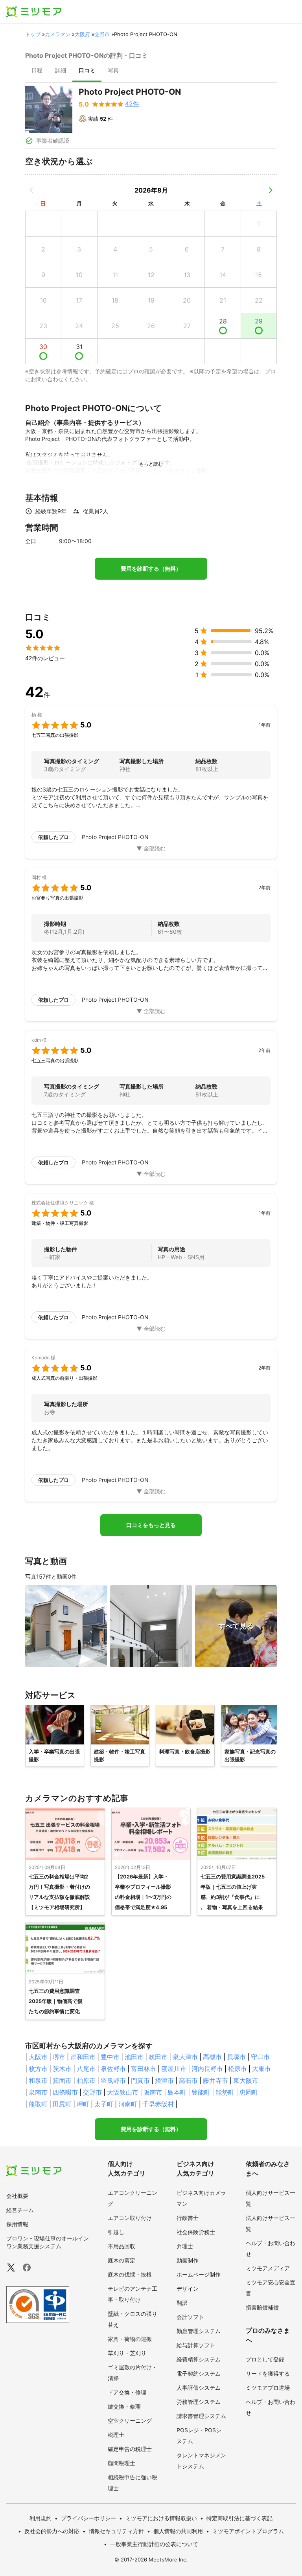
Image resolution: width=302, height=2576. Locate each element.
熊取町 (38, 2104)
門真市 (140, 2080)
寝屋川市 (174, 2069)
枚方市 (38, 2069)
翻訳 (182, 2303)
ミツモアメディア (268, 2268)
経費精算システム (199, 2359)
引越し (116, 2232)
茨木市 (62, 2069)
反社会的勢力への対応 (52, 2531)
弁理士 (185, 2246)
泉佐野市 (113, 2069)
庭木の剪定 (122, 2260)
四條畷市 (65, 2092)
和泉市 (38, 2080)
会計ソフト (190, 2317)
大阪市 (38, 2057)
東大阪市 (246, 2080)
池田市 (134, 2057)
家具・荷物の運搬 (130, 2339)
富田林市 (144, 2069)
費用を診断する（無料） (151, 569)
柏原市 (86, 2080)
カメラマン (58, 34)
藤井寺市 (215, 2080)
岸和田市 (83, 2057)
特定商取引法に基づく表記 (239, 2518)
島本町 (177, 2092)
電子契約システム (199, 2373)
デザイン (188, 2289)
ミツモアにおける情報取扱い (161, 2518)
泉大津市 (185, 2057)
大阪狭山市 (123, 2092)
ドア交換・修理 (127, 2392)
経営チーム (20, 2210)
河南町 (128, 2104)
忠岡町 (249, 2092)
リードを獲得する (268, 2373)
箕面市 (62, 2080)
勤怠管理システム (199, 2331)
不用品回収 (122, 2246)
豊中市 (110, 2057)
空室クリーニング (130, 2421)
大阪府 (82, 34)
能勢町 (225, 2092)
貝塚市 (236, 2057)
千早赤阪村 (158, 2104)
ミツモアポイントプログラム (248, 2531)
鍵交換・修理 (124, 2406)
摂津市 (164, 2080)
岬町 (83, 2104)
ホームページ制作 (199, 2274)
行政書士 (188, 2218)
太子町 (104, 2104)
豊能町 (201, 2092)
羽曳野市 (113, 2080)
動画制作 (188, 2260)
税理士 (116, 2435)
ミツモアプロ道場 (268, 2388)
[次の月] (271, 190)
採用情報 (17, 2224)
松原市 (238, 2069)
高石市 (188, 2080)
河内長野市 (207, 2069)
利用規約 (41, 2518)
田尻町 (62, 2104)
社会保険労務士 (196, 2232)
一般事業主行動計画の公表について (154, 2544)
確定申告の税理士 (130, 2449)
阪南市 (153, 2092)
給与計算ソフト (196, 2345)
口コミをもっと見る (151, 1525)
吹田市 (158, 2057)
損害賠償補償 (262, 2307)
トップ (33, 34)
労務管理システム (199, 2402)
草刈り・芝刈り (127, 2353)
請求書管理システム (201, 2416)
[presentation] (37, 71)
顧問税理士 (122, 2463)
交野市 (102, 34)
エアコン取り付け (130, 2218)
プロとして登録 (265, 2359)
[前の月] (31, 190)
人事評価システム (199, 2388)
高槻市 (212, 2057)
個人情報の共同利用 (178, 2531)
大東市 (261, 2069)
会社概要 (17, 2196)
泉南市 (38, 2092)
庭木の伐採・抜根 (130, 2274)
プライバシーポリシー (88, 2518)
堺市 (59, 2057)
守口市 (260, 2057)
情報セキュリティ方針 (116, 2531)
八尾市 (86, 2069)
